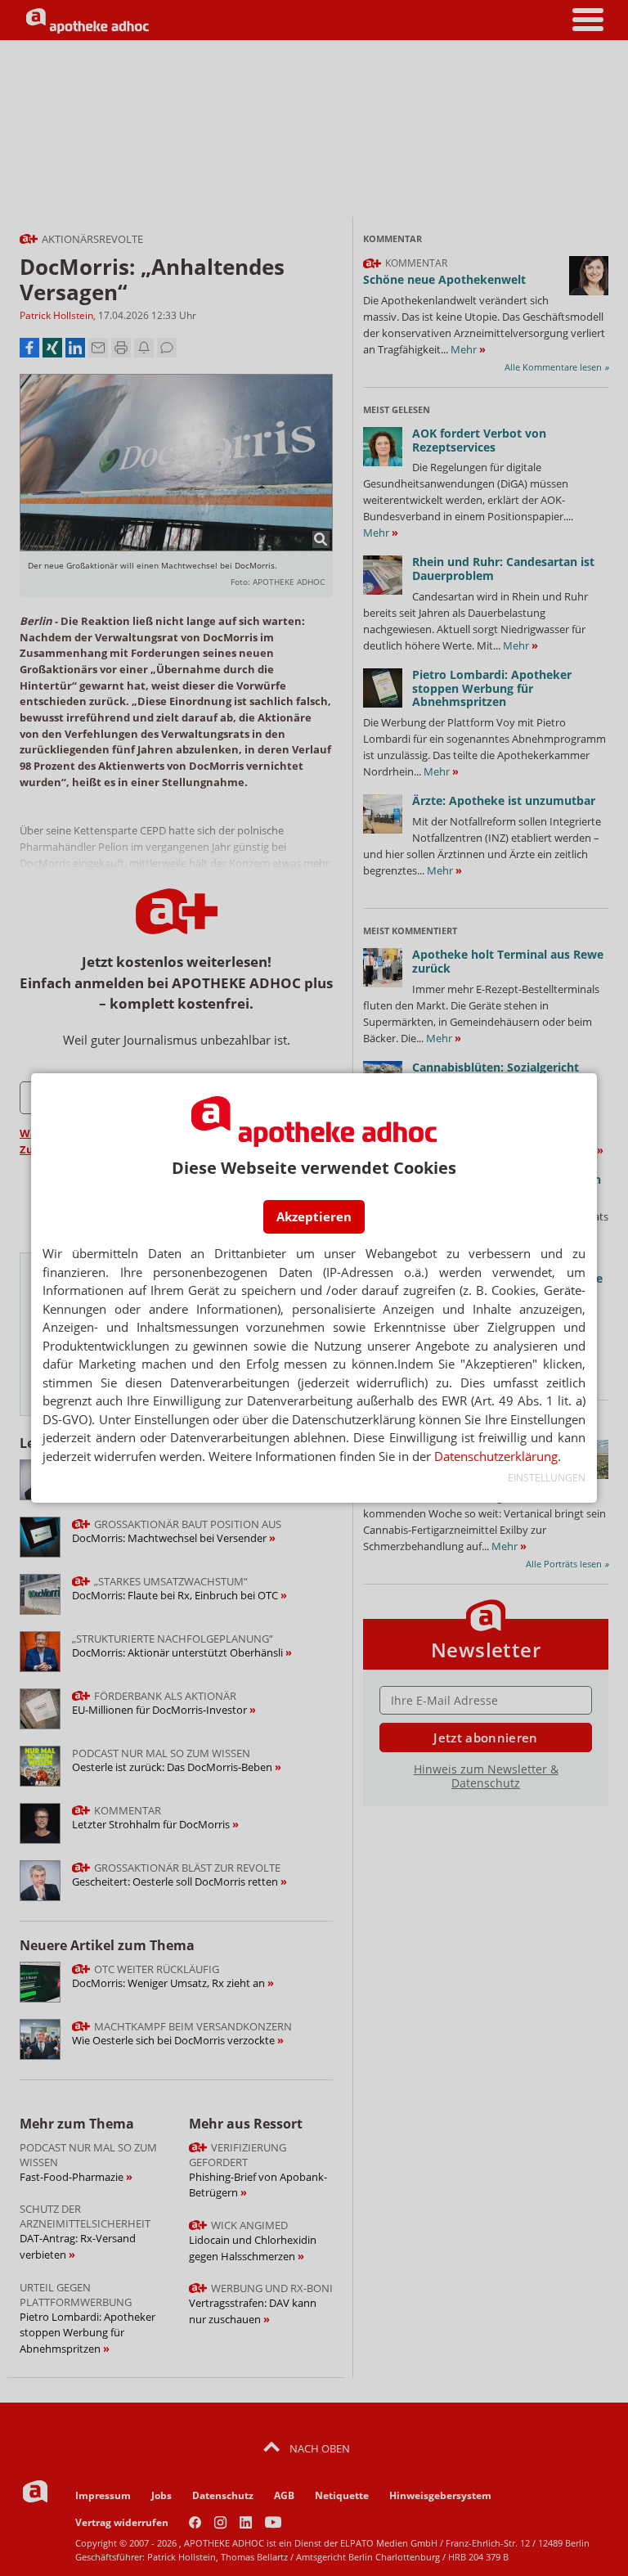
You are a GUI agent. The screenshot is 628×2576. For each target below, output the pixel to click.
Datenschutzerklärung (496, 1456)
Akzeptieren (314, 1216)
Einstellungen (546, 1478)
